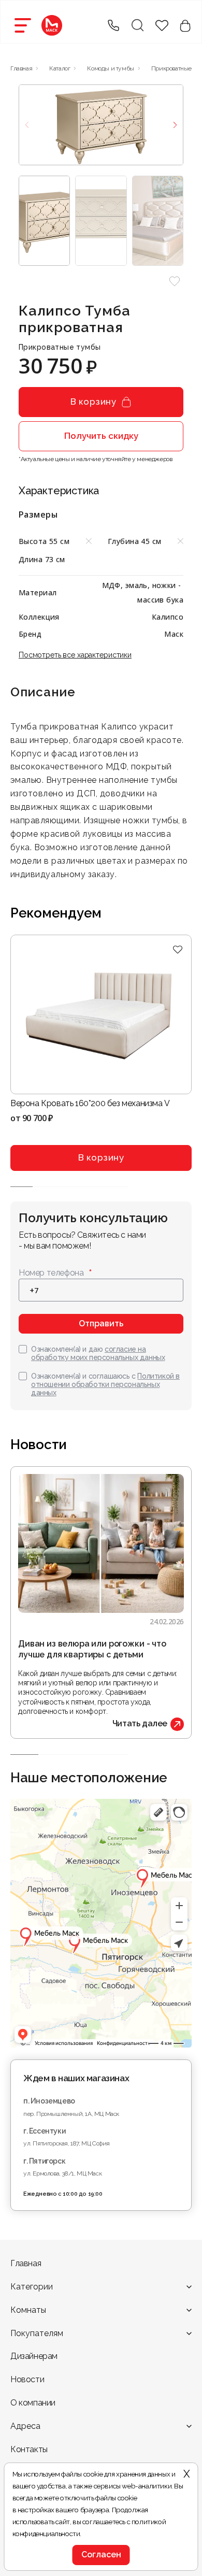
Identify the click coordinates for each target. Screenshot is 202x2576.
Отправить (101, 1323)
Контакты (29, 2449)
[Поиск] (137, 25)
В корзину (93, 402)
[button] (174, 281)
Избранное (162, 26)
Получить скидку (101, 436)
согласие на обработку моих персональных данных (98, 1353)
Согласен (101, 2554)
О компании (33, 2403)
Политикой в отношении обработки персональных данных (105, 1384)
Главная (26, 2263)
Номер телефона (51, 1273)
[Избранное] (177, 950)
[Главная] (52, 25)
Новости (27, 2379)
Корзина (185, 26)
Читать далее (140, 1723)
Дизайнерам (34, 2356)
